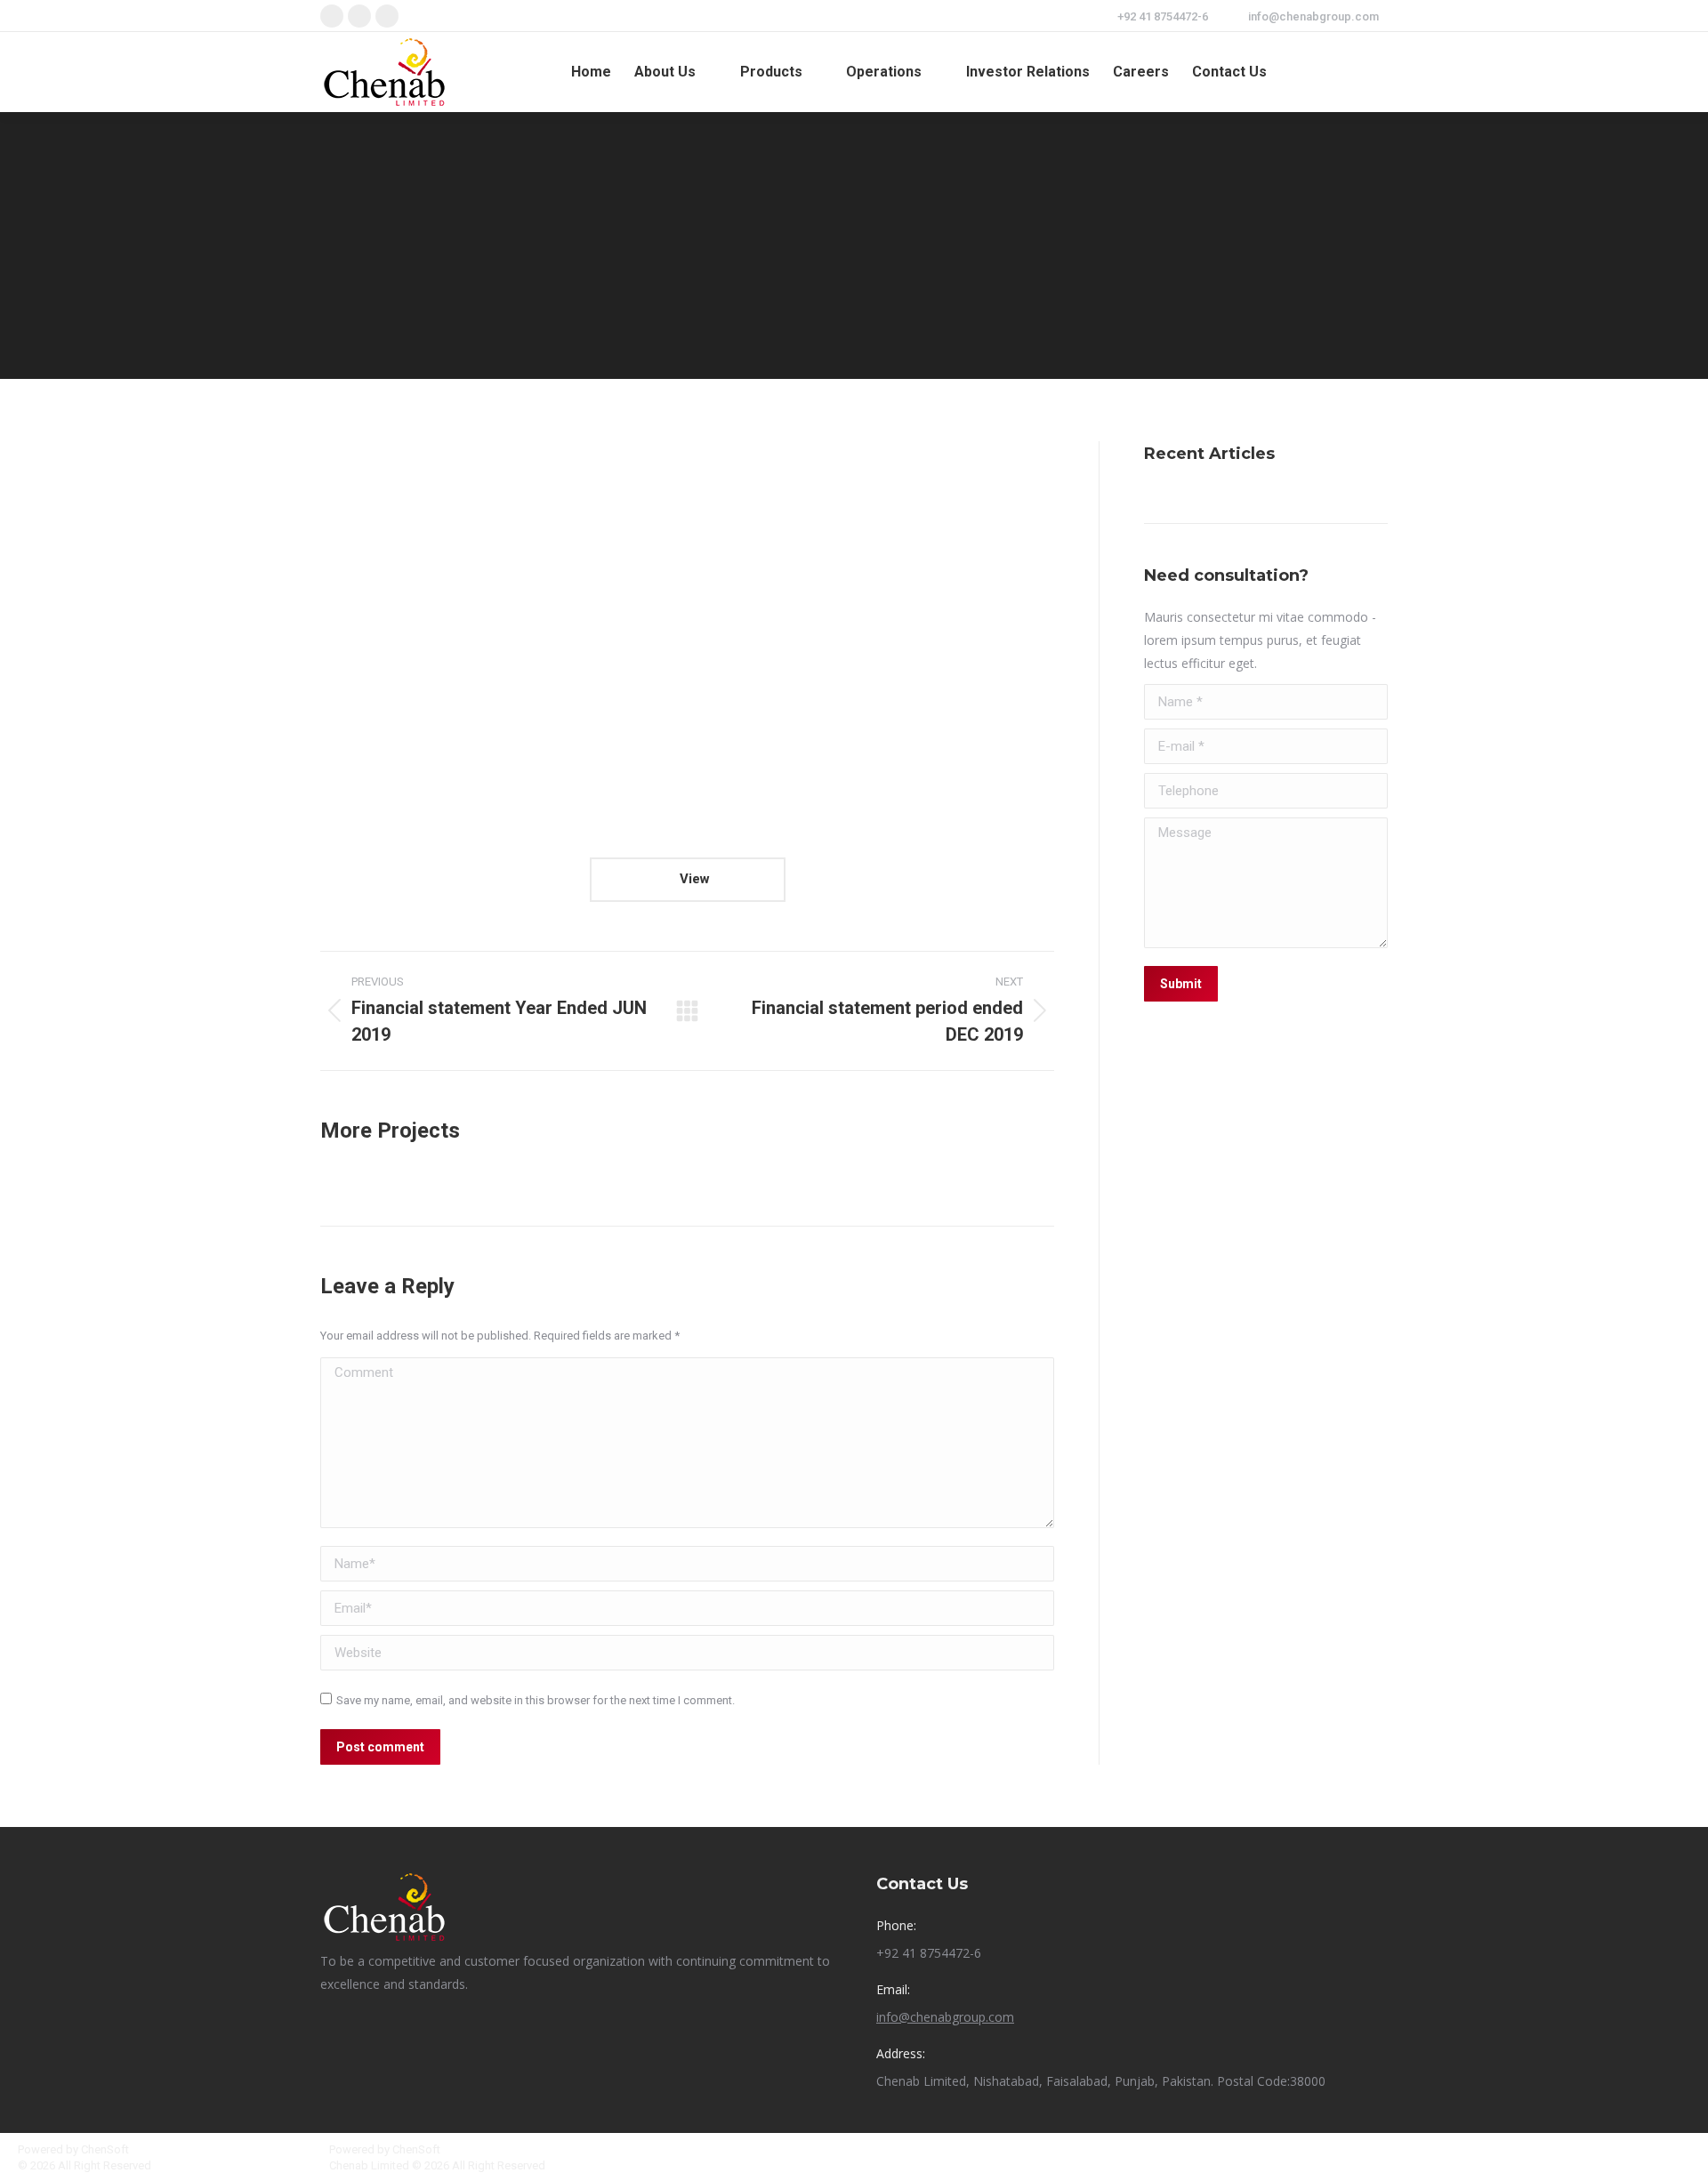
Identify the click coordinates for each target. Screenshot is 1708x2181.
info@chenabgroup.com (1313, 16)
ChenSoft (105, 2149)
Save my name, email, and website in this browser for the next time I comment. (536, 1700)
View (693, 879)
